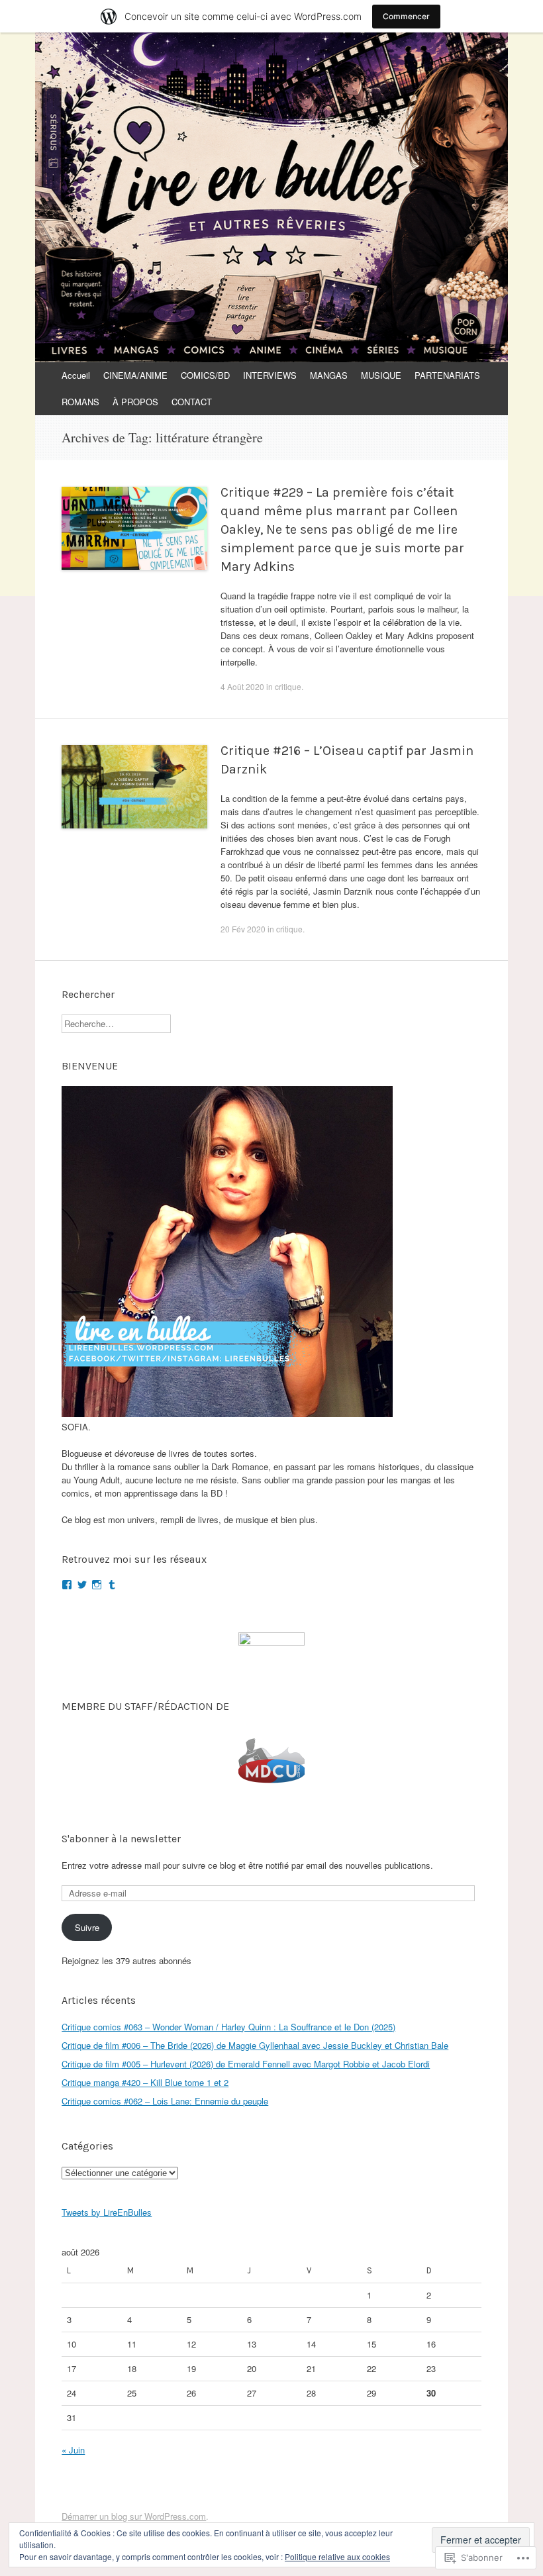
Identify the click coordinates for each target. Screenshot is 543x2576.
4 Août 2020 (242, 686)
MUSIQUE (381, 375)
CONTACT (192, 402)
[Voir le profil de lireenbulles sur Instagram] (97, 1585)
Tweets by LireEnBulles (107, 2212)
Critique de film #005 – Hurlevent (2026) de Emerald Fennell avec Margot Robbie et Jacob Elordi (246, 2064)
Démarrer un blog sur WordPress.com (134, 2516)
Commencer (406, 16)
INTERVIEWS (270, 375)
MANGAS (329, 375)
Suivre (87, 1927)
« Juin (73, 2450)
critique (288, 686)
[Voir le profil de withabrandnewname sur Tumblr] (112, 1585)
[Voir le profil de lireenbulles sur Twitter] (82, 1585)
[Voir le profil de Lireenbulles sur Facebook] (67, 1585)
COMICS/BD (205, 375)
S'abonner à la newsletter (121, 1839)
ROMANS (80, 402)
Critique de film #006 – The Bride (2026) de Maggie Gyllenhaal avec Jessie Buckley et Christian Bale (255, 2045)
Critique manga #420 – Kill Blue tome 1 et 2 (145, 2082)
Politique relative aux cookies (337, 2556)
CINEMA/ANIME (135, 375)
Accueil (76, 375)
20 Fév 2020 (243, 929)
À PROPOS (135, 402)
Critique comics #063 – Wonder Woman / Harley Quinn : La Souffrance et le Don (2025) (228, 2027)
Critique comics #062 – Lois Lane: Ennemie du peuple (165, 2101)
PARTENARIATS (447, 375)
